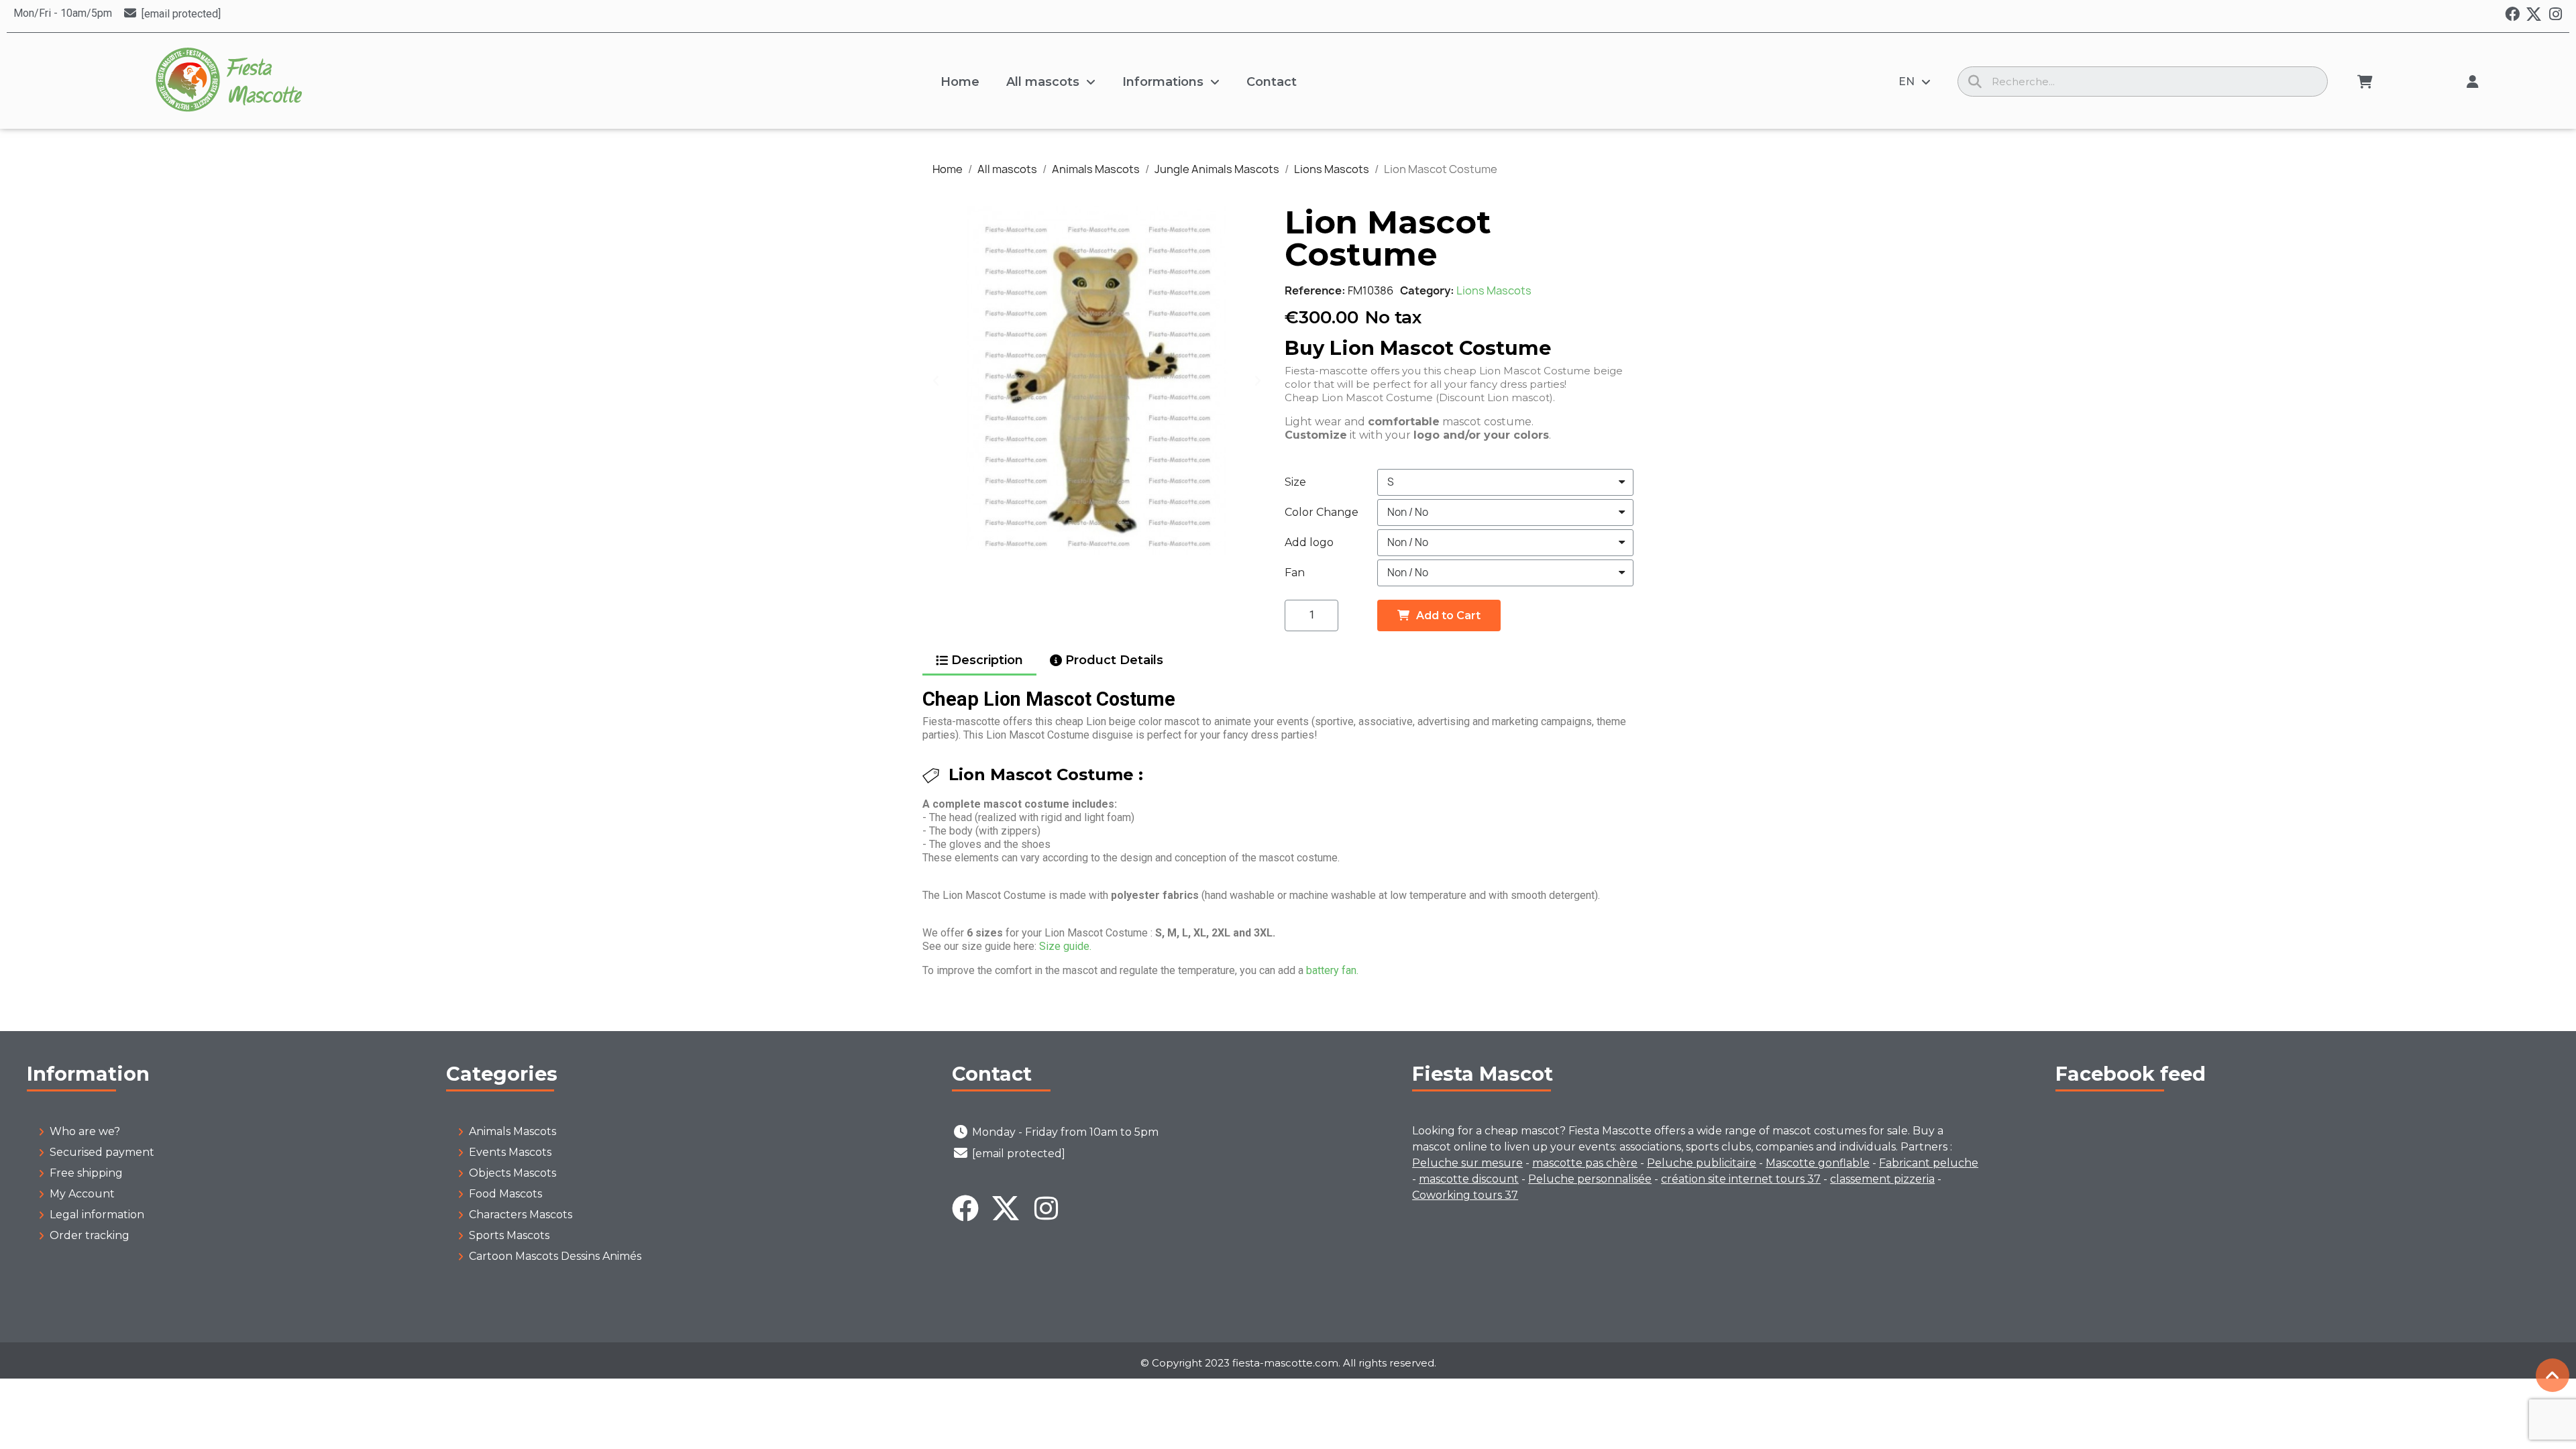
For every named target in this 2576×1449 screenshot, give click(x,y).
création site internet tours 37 (1741, 1179)
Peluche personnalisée (1590, 1179)
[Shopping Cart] (2365, 82)
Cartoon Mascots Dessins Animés (555, 1256)
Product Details (1114, 660)
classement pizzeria (1882, 1179)
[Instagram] (2555, 14)
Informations (1163, 82)
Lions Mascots (1494, 290)
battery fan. (1332, 970)
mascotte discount (1469, 1179)
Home (960, 82)
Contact (1272, 82)
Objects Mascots (513, 1173)
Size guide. (1065, 946)
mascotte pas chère (1585, 1163)
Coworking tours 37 (1465, 1195)
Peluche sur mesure (1467, 1163)
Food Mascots (505, 1194)
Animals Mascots (513, 1131)
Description (987, 660)
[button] (936, 380)
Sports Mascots (509, 1235)
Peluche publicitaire (1702, 1163)
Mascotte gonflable (1818, 1163)
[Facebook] (2512, 14)
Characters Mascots (521, 1215)
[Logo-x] (2534, 14)
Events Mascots (510, 1152)
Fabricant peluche (1929, 1163)
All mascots (1043, 82)
